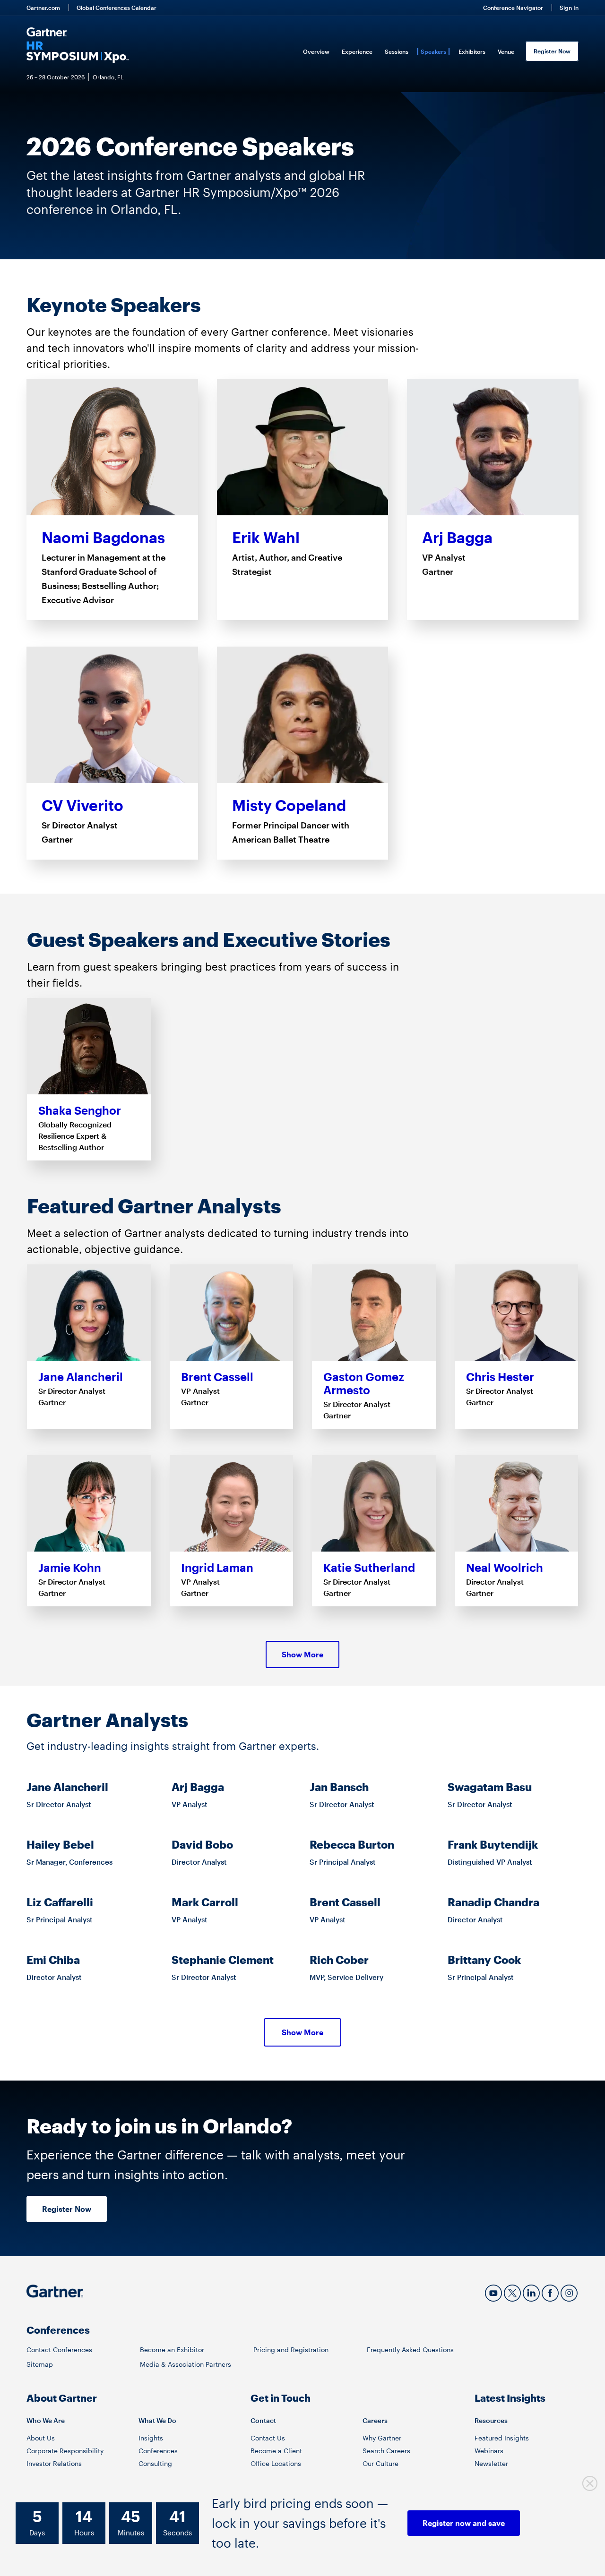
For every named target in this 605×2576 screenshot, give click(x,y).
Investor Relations (54, 2463)
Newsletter (491, 2463)
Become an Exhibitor (172, 2350)
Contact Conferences (59, 2350)
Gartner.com (43, 8)
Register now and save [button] (464, 2523)
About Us (41, 2438)
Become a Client (276, 2451)
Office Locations (276, 2463)
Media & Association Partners (186, 2364)
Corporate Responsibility (65, 2451)
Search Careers (386, 2451)
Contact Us (268, 2438)
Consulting (155, 2463)
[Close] (590, 2484)
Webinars (489, 2451)
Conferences (158, 2451)
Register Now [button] (67, 2209)
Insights (151, 2438)
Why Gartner (382, 2438)
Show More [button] (302, 1654)
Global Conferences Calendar (117, 8)
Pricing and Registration (291, 2350)
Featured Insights (502, 2438)
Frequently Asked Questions (410, 2350)
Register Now (552, 51)
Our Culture (380, 2463)
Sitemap (40, 2364)
